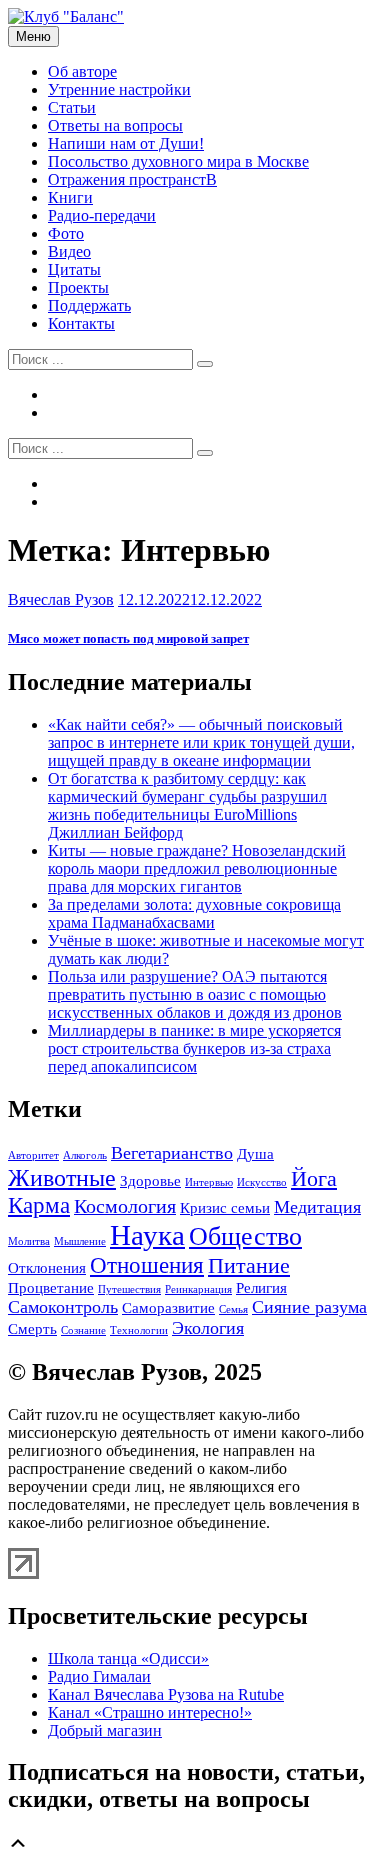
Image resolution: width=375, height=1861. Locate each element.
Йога (314, 1179)
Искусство (262, 1182)
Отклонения (47, 1268)
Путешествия (129, 1289)
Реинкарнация (198, 1289)
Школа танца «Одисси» (128, 1658)
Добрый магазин (105, 1730)
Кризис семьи (225, 1208)
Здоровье (150, 1181)
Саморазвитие (168, 1308)
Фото (66, 233)
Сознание (83, 1330)
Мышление (80, 1241)
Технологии (139, 1330)
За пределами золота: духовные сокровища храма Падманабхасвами (194, 913)
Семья (233, 1309)
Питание (249, 1266)
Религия (261, 1288)
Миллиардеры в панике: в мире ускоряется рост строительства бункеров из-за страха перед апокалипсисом (194, 1048)
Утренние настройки (119, 89)
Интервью (209, 1182)
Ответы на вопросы (115, 125)
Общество (245, 1236)
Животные (62, 1177)
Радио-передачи (102, 215)
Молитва (29, 1241)
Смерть (32, 1329)
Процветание (51, 1288)
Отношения (147, 1265)
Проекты (78, 287)
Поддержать (89, 305)
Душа (255, 1154)
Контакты (81, 323)
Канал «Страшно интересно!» (150, 1712)
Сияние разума (309, 1307)
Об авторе (82, 71)
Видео (69, 251)
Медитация (317, 1207)
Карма (39, 1205)
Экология (208, 1328)
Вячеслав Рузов (61, 599)
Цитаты (74, 269)
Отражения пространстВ (132, 179)
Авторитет (33, 1155)
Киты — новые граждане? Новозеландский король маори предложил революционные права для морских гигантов (197, 868)
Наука (147, 1235)
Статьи (72, 107)
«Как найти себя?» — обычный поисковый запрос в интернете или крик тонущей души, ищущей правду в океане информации (201, 742)
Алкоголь (85, 1155)
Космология (125, 1206)
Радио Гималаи (99, 1676)
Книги (70, 197)
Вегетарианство (172, 1153)
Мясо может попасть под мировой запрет (128, 638)
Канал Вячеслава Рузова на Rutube (166, 1694)
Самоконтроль (63, 1307)
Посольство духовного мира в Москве (178, 161)
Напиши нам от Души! (126, 143)
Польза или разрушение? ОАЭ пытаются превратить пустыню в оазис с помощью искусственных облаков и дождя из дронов (195, 994)
